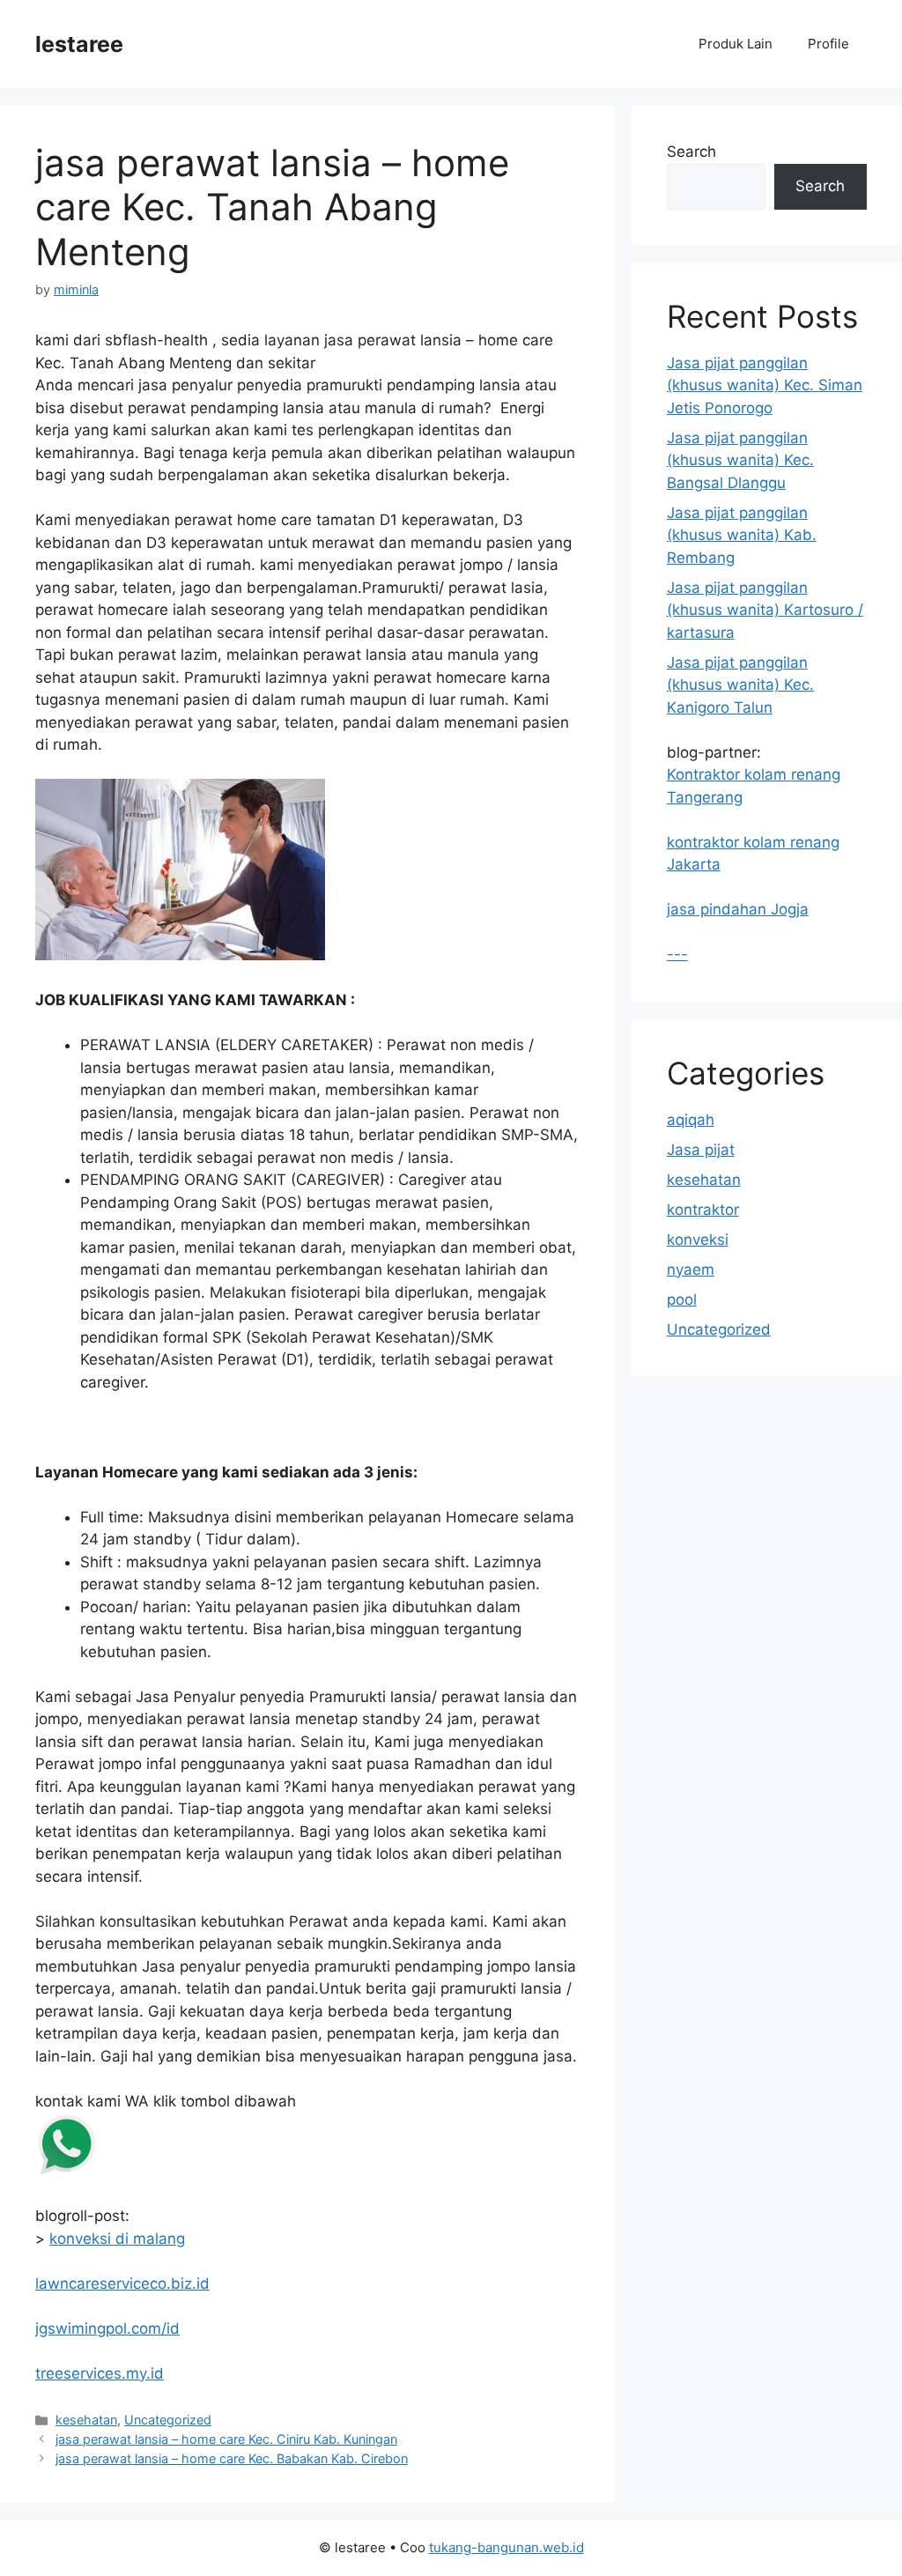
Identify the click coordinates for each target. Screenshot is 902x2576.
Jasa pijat (701, 1150)
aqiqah (691, 1120)
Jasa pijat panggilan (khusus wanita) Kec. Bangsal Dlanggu (740, 460)
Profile (828, 44)
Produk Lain (736, 44)
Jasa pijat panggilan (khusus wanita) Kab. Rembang (742, 535)
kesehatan (86, 2420)
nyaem (691, 1269)
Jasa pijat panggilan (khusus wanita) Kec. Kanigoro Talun (740, 685)
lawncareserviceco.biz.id (122, 2284)
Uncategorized (168, 2420)
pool (682, 1299)
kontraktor (703, 1210)
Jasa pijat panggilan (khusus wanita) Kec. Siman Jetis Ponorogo (765, 385)
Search (691, 152)
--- (677, 954)
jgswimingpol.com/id (107, 2328)
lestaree (79, 44)
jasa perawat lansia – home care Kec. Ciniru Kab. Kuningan (226, 2439)
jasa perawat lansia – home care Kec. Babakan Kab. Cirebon (232, 2458)
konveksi (698, 1240)
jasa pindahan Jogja (738, 909)
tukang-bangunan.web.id (506, 2547)
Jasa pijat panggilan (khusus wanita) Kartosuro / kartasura (765, 610)
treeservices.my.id (100, 2373)
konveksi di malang (117, 2239)
